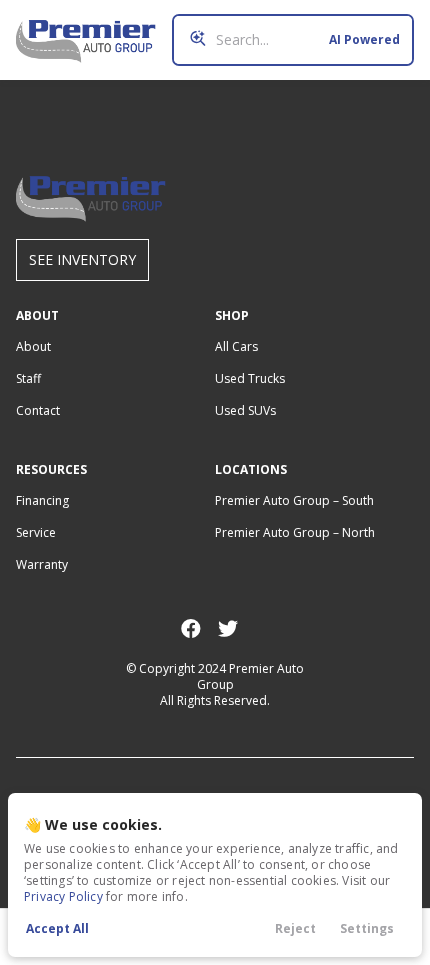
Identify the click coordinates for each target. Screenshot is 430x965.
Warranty (42, 564)
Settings (367, 928)
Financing (42, 500)
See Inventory (82, 259)
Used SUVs (245, 410)
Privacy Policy (63, 896)
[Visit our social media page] (190, 628)
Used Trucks (250, 378)
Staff (28, 378)
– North (295, 532)
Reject (295, 928)
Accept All (57, 928)
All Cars (236, 346)
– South (294, 500)
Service (36, 532)
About (33, 346)
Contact (38, 410)
